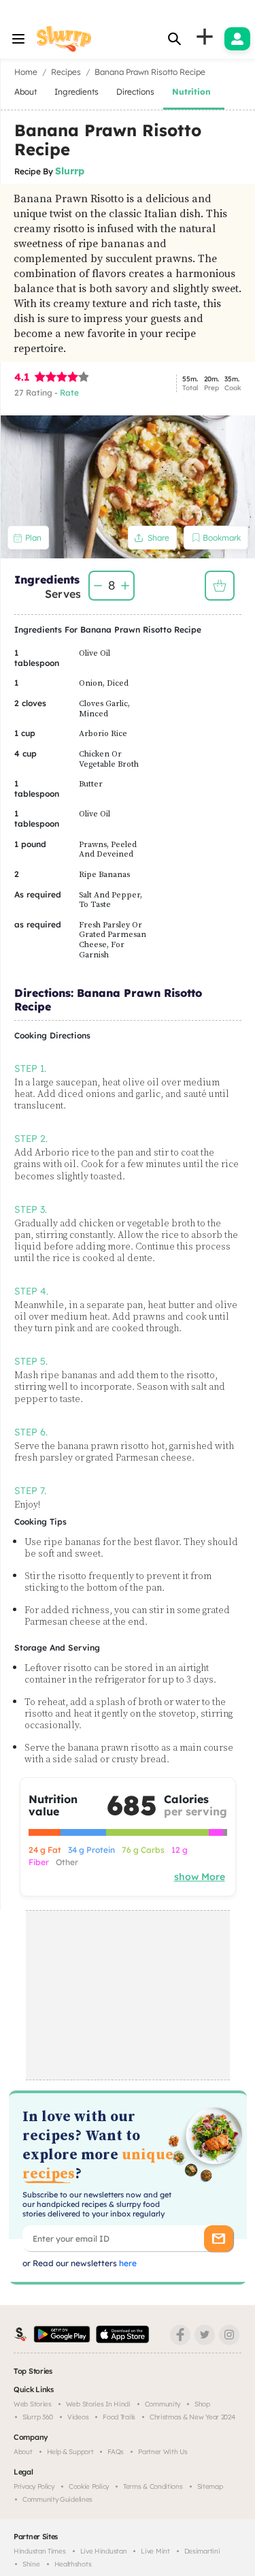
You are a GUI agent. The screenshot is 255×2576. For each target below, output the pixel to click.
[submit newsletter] (219, 2239)
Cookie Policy (89, 2486)
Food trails (119, 2417)
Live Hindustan (104, 2551)
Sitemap (210, 2486)
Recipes (66, 72)
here (127, 2263)
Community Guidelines (57, 2499)
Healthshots (73, 2564)
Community (163, 2404)
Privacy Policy (34, 2486)
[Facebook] (180, 2335)
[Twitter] (205, 2335)
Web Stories (33, 2404)
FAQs (116, 2452)
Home (26, 72)
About (23, 2452)
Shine (31, 2564)
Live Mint (155, 2551)
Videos (78, 2417)
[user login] (237, 39)
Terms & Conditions (153, 2486)
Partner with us (163, 2452)
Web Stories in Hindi (98, 2404)
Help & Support (70, 2452)
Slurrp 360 (38, 2417)
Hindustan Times (40, 2551)
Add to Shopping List (220, 586)
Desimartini (202, 2551)
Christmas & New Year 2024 (192, 2417)
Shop (202, 2404)
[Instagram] (229, 2335)
